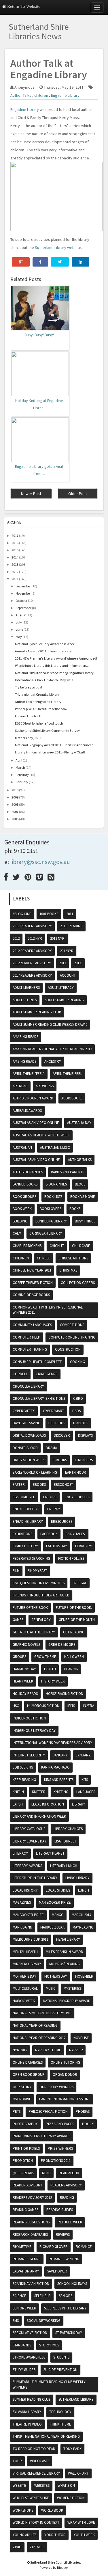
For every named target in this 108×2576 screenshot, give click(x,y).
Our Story (22, 2087)
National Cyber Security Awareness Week (45, 644)
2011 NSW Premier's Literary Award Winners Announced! (56, 658)
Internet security (29, 1755)
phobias (83, 2111)
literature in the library (35, 1878)
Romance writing (64, 2259)
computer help (26, 1337)
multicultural (25, 1988)
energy (54, 1509)
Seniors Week (24, 2308)
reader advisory (28, 2185)
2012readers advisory (32, 963)
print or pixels (26, 2148)
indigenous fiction (29, 1718)
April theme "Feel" (29, 1074)
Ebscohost (64, 1485)
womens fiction (71, 2498)
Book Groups (24, 1197)
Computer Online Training (72, 1337)
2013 (15, 564)
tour (17, 2461)
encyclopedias (26, 1509)
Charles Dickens (27, 1246)
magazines (22, 1902)
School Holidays (72, 2284)
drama (51, 1448)
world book (52, 2510)
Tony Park (72, 2449)
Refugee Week (70, 2222)
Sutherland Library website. (58, 247)
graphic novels (26, 1645)
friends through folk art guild (41, 1595)
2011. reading (71, 926)
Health (50, 1669)
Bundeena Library (51, 1221)
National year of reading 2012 (39, 2038)
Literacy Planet (50, 1853)
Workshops (23, 2510)
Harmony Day (24, 1669)
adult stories (25, 1000)
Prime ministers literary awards (41, 2136)
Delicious (57, 1423)
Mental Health (25, 1952)
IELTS (71, 1706)
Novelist (81, 2038)
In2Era (89, 1706)
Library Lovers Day (30, 1841)
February (22, 775)
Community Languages (32, 1325)
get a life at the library (34, 1632)
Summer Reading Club (32, 2399)
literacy (20, 1853)
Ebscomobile (24, 1497)
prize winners (60, 2148)
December (23, 586)
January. (83, 1755)
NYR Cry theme (48, 2050)
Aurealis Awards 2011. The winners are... (44, 651)
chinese (44, 1258)
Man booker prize (55, 1902)
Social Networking (44, 2321)
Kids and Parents (59, 1780)
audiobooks (72, 1098)
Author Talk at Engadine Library (38, 702)
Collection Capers (78, 1283)
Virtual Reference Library (36, 2473)
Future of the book (28, 716)
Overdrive (22, 2099)
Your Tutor (55, 2535)
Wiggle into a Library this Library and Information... (52, 666)
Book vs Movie (83, 1197)
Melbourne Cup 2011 (30, 1939)
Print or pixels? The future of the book (41, 709)
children (42, 95)
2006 (15, 819)
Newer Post (31, 494)
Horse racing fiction (65, 1694)
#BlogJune (22, 914)
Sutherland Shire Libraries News (39, 31)
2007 (15, 812)
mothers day (56, 1976)
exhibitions (22, 1534)
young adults (24, 2535)
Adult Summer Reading (64, 1000)
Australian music (55, 1148)
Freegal (80, 1583)
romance (84, 2247)
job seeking (23, 1767)
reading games (25, 2210)
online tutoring (65, 2062)
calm (17, 1233)
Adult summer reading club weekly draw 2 (50, 1024)
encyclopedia (77, 1497)
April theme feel (67, 1074)
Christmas (68, 1270)
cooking (77, 1362)
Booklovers (51, 1209)
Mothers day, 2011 (28, 738)
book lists (53, 1197)
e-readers (84, 1460)
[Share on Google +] (21, 262)
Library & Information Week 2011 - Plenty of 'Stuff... (51, 752)
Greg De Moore (62, 1645)
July (19, 622)
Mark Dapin (22, 1927)
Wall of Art (78, 2473)
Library (79, 1804)
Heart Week (23, 1681)
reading (67, 2198)
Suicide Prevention (60, 2370)
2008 (15, 804)
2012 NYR (35, 938)
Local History (25, 1890)
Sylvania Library (27, 2412)
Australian (22, 1148)
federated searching (31, 1558)
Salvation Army (26, 2271)
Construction (68, 1349)
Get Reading (74, 1632)
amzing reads (24, 1061)
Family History (25, 1546)
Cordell (20, 1374)
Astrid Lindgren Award (33, 1098)
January (22, 782)
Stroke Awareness (29, 2357)
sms (16, 2321)
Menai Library (68, 1939)
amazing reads (25, 1037)
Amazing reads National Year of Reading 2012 (52, 1049)
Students (61, 2357)
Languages (86, 1792)
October (21, 601)
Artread (20, 1086)
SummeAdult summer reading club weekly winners (49, 2385)
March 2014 (81, 1915)
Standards (22, 2345)
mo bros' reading (65, 1964)
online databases (28, 2062)
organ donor (65, 2075)
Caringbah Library (46, 1233)
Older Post (78, 494)
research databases (30, 2235)
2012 (15, 572)
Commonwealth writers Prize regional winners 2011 (48, 1310)
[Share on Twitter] (60, 262)
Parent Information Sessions (65, 2099)
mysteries (72, 1988)
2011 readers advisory (32, 926)
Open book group (29, 2075)
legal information (48, 1804)
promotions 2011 (56, 2161)
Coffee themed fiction (33, 1283)
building (20, 1221)
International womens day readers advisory (52, 1743)
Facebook (49, 1534)
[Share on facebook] (40, 262)
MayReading (83, 1927)
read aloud (69, 2173)
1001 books (49, 914)
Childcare (81, 1246)
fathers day (57, 1546)
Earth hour (76, 1472)
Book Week (22, 1209)
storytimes (49, 2345)
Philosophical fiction (48, 2111)
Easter (19, 1485)
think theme (60, 2424)
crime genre (47, 1374)
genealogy (41, 1620)
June (19, 629)
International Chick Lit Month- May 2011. (45, 680)
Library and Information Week (39, 1816)
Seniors (66, 2296)
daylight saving (26, 1423)
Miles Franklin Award (65, 1952)
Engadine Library (65, 95)
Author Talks (21, 95)
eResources (62, 1521)
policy (88, 2124)
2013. (78, 963)
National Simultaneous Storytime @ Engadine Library (54, 673)
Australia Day (79, 1123)
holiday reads (25, 1694)
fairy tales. (76, 1534)
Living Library (77, 1878)
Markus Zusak (52, 1927)
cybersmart (54, 1411)
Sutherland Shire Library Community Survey (47, 730)
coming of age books (31, 1295)
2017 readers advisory (32, 975)
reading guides (60, 2210)
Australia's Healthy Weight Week (41, 1135)
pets (17, 2111)
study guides (24, 2370)
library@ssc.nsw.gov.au (40, 862)
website (19, 2485)
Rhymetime (22, 2247)
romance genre (27, 2259)
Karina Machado (55, 1767)
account (68, 975)
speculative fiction (30, 2333)
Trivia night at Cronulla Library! (38, 694)
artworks (45, 1086)
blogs (80, 1184)
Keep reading (24, 1780)
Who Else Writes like (31, 2498)
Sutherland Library (76, 2399)
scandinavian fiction (31, 2284)
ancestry (53, 1061)
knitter (39, 1792)
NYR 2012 (20, 2050)
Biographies (56, 1184)
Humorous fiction (43, 1706)
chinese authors (73, 1258)
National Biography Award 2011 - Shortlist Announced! (55, 745)
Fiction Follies (71, 1558)
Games (18, 1620)
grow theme (45, 1657)
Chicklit (57, 1246)
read (46, 2173)
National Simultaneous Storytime (42, 2013)
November (23, 593)
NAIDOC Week (24, 2001)
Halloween (74, 1657)
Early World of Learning (35, 1472)
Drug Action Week (29, 1460)
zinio (17, 2547)
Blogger (62, 2567)
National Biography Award (67, 2001)
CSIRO (78, 1398)
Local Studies (58, 1890)
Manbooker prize (28, 1915)
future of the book (30, 1608)
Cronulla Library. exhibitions (39, 1398)
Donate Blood (25, 1448)
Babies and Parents (68, 1172)
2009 (15, 797)
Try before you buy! (29, 687)
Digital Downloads (29, 1435)
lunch (84, 1890)
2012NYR (67, 951)
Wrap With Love (81, 2522)
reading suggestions (31, 2222)
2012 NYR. (58, 938)
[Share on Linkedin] (80, 262)
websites (42, 2485)
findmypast (37, 1571)
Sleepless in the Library (65, 2308)
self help (42, 2296)
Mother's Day (24, 1976)
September (23, 608)
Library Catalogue (29, 1829)
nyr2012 (76, 2050)
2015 (15, 550)
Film (16, 1571)
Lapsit (18, 1804)
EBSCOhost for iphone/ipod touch (39, 723)
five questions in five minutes (39, 1583)
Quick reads (23, 2173)
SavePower (57, 2271)
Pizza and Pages (60, 2124)
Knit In (18, 1792)
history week (53, 1681)
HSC (16, 1706)
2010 (15, 790)
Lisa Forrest (65, 1841)
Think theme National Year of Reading (46, 2436)
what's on (66, 2485)
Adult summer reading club (37, 1012)
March (20, 767)
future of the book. (74, 1608)
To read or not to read (34, 2449)
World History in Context (36, 2522)
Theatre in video (27, 2424)
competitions (72, 1325)
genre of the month (77, 1620)
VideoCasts (40, 2461)
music (51, 1988)
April (19, 760)
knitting (61, 1792)
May (19, 637)
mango (58, 1915)
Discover (62, 1435)
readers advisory (66, 2185)
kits (85, 1780)
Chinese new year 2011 (32, 1270)
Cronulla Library (28, 1386)
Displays (85, 1435)
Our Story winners (56, 2087)
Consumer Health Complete (37, 1362)
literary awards (27, 1866)
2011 (15, 579)
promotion (23, 2161)
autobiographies (28, 1172)
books (75, 1209)
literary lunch (64, 1866)
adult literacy (61, 988)
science (19, 2296)
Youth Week (84, 2535)
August (21, 615)
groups (19, 1657)
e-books (60, 1460)
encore (50, 1497)
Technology (60, 2412)
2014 (15, 557)
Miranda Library (27, 1964)
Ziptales (37, 2547)
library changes (68, 1829)
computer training (30, 1349)
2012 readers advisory (32, 951)
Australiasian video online (36, 1160)
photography (25, 2124)
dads (76, 1411)
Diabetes (81, 1423)
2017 (15, 536)
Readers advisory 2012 (32, 2198)
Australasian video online (36, 1123)
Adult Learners (26, 988)
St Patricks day (69, 2333)
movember (84, 1976)
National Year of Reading (35, 2025)
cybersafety (24, 1411)
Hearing (71, 1669)
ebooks (39, 1485)
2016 (15, 543)
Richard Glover (54, 2247)
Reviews (63, 2235)
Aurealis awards (27, 1111)
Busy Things (85, 1221)
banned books (25, 1184)
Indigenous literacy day (34, 1731)
